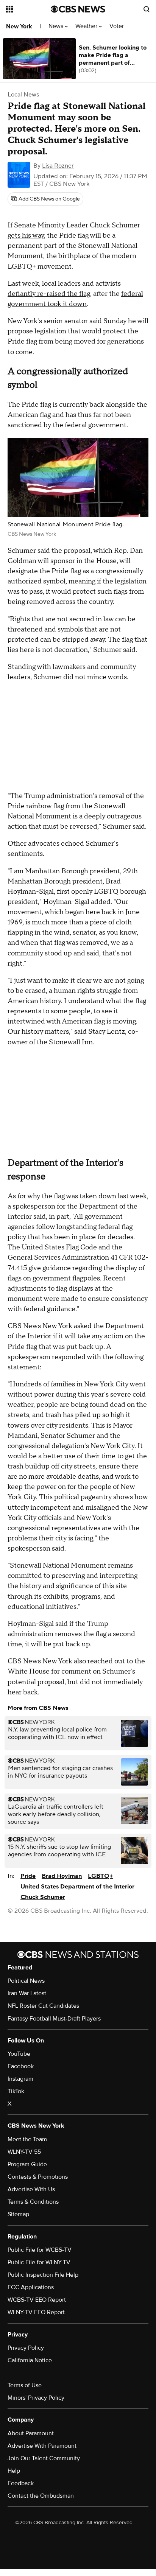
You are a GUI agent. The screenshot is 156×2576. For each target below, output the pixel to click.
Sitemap (18, 2214)
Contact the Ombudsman (41, 2496)
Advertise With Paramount (42, 2446)
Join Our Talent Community (44, 2458)
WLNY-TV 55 (24, 2152)
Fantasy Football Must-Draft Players (54, 2019)
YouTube (19, 2054)
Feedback (21, 2483)
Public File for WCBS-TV (40, 2250)
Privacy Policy (26, 2348)
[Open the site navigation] (28, 9)
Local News (23, 95)
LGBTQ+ (101, 1876)
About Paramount (31, 2433)
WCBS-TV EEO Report (37, 2300)
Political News (26, 1981)
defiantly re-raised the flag (49, 294)
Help (14, 2471)
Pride (28, 1876)
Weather (87, 26)
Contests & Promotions (38, 2177)
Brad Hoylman (62, 1876)
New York (19, 26)
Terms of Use (25, 2385)
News (57, 26)
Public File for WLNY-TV (39, 2262)
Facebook (21, 2066)
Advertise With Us (31, 2189)
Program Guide (27, 2164)
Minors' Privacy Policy (36, 2398)
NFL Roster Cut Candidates (43, 2006)
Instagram (20, 2079)
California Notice (30, 2360)
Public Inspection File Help (43, 2275)
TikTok (16, 2091)
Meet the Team (27, 2139)
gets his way (26, 236)
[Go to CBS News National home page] (78, 9)
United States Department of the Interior (77, 1887)
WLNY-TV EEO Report (36, 2312)
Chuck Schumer (43, 1897)
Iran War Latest (27, 1993)
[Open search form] (147, 9)
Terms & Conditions (33, 2202)
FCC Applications (31, 2287)
